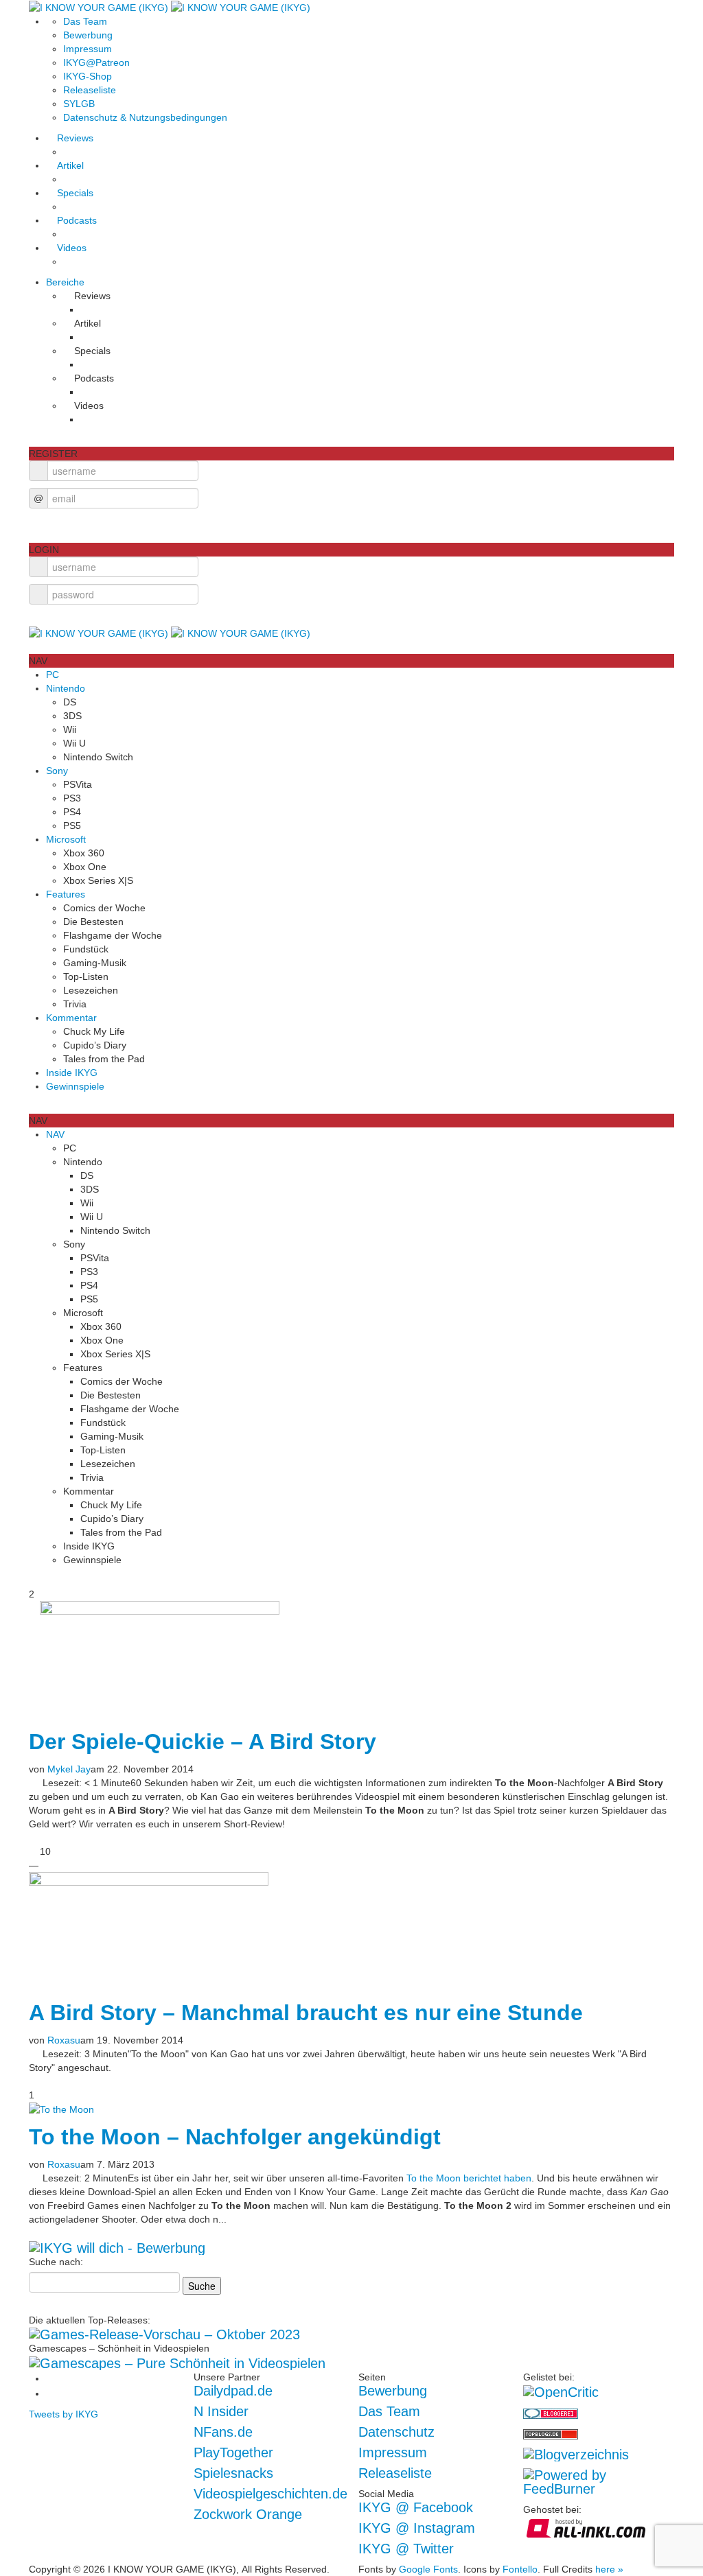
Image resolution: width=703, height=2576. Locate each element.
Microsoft (66, 839)
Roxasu (64, 2040)
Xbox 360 (84, 853)
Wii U (74, 743)
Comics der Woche (104, 908)
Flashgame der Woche (113, 935)
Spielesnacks (233, 2473)
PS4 (72, 812)
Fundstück (86, 949)
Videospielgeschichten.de (270, 2494)
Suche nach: (56, 2262)
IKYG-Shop (88, 76)
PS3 (72, 798)
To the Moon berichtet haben (469, 2178)
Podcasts (77, 220)
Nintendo (66, 688)
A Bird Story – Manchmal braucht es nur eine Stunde (306, 2013)
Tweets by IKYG (64, 2414)
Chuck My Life (94, 1031)
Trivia (75, 1004)
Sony (57, 771)
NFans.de (223, 2432)
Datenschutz (396, 2432)
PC (53, 675)
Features (66, 894)
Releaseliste (90, 90)
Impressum (88, 49)
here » (609, 2569)
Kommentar (71, 1018)
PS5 (72, 826)
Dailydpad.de (233, 2391)
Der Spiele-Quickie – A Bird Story (203, 1742)
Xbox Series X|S (98, 880)
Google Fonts (428, 2569)
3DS (72, 716)
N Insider (221, 2411)
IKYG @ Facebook (416, 2507)
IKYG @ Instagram (417, 2528)
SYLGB (79, 104)
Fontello (520, 2569)
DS (70, 702)
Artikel (70, 165)
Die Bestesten (93, 922)
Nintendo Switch (98, 757)
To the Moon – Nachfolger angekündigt (235, 2137)
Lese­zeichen (91, 990)
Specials (75, 193)
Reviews (75, 138)
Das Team (85, 21)
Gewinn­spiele (75, 1086)
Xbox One (85, 867)
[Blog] (576, 2454)
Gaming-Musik (95, 963)
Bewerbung (88, 35)
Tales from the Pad (104, 1059)
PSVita (78, 784)
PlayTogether (233, 2452)
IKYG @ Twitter (406, 2549)
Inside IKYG (72, 1073)
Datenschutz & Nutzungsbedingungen (145, 117)
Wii (70, 729)
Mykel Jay (69, 1769)
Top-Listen (86, 976)
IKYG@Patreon (96, 62)
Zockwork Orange (248, 2514)
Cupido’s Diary (95, 1045)
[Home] (170, 7)
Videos (72, 248)
